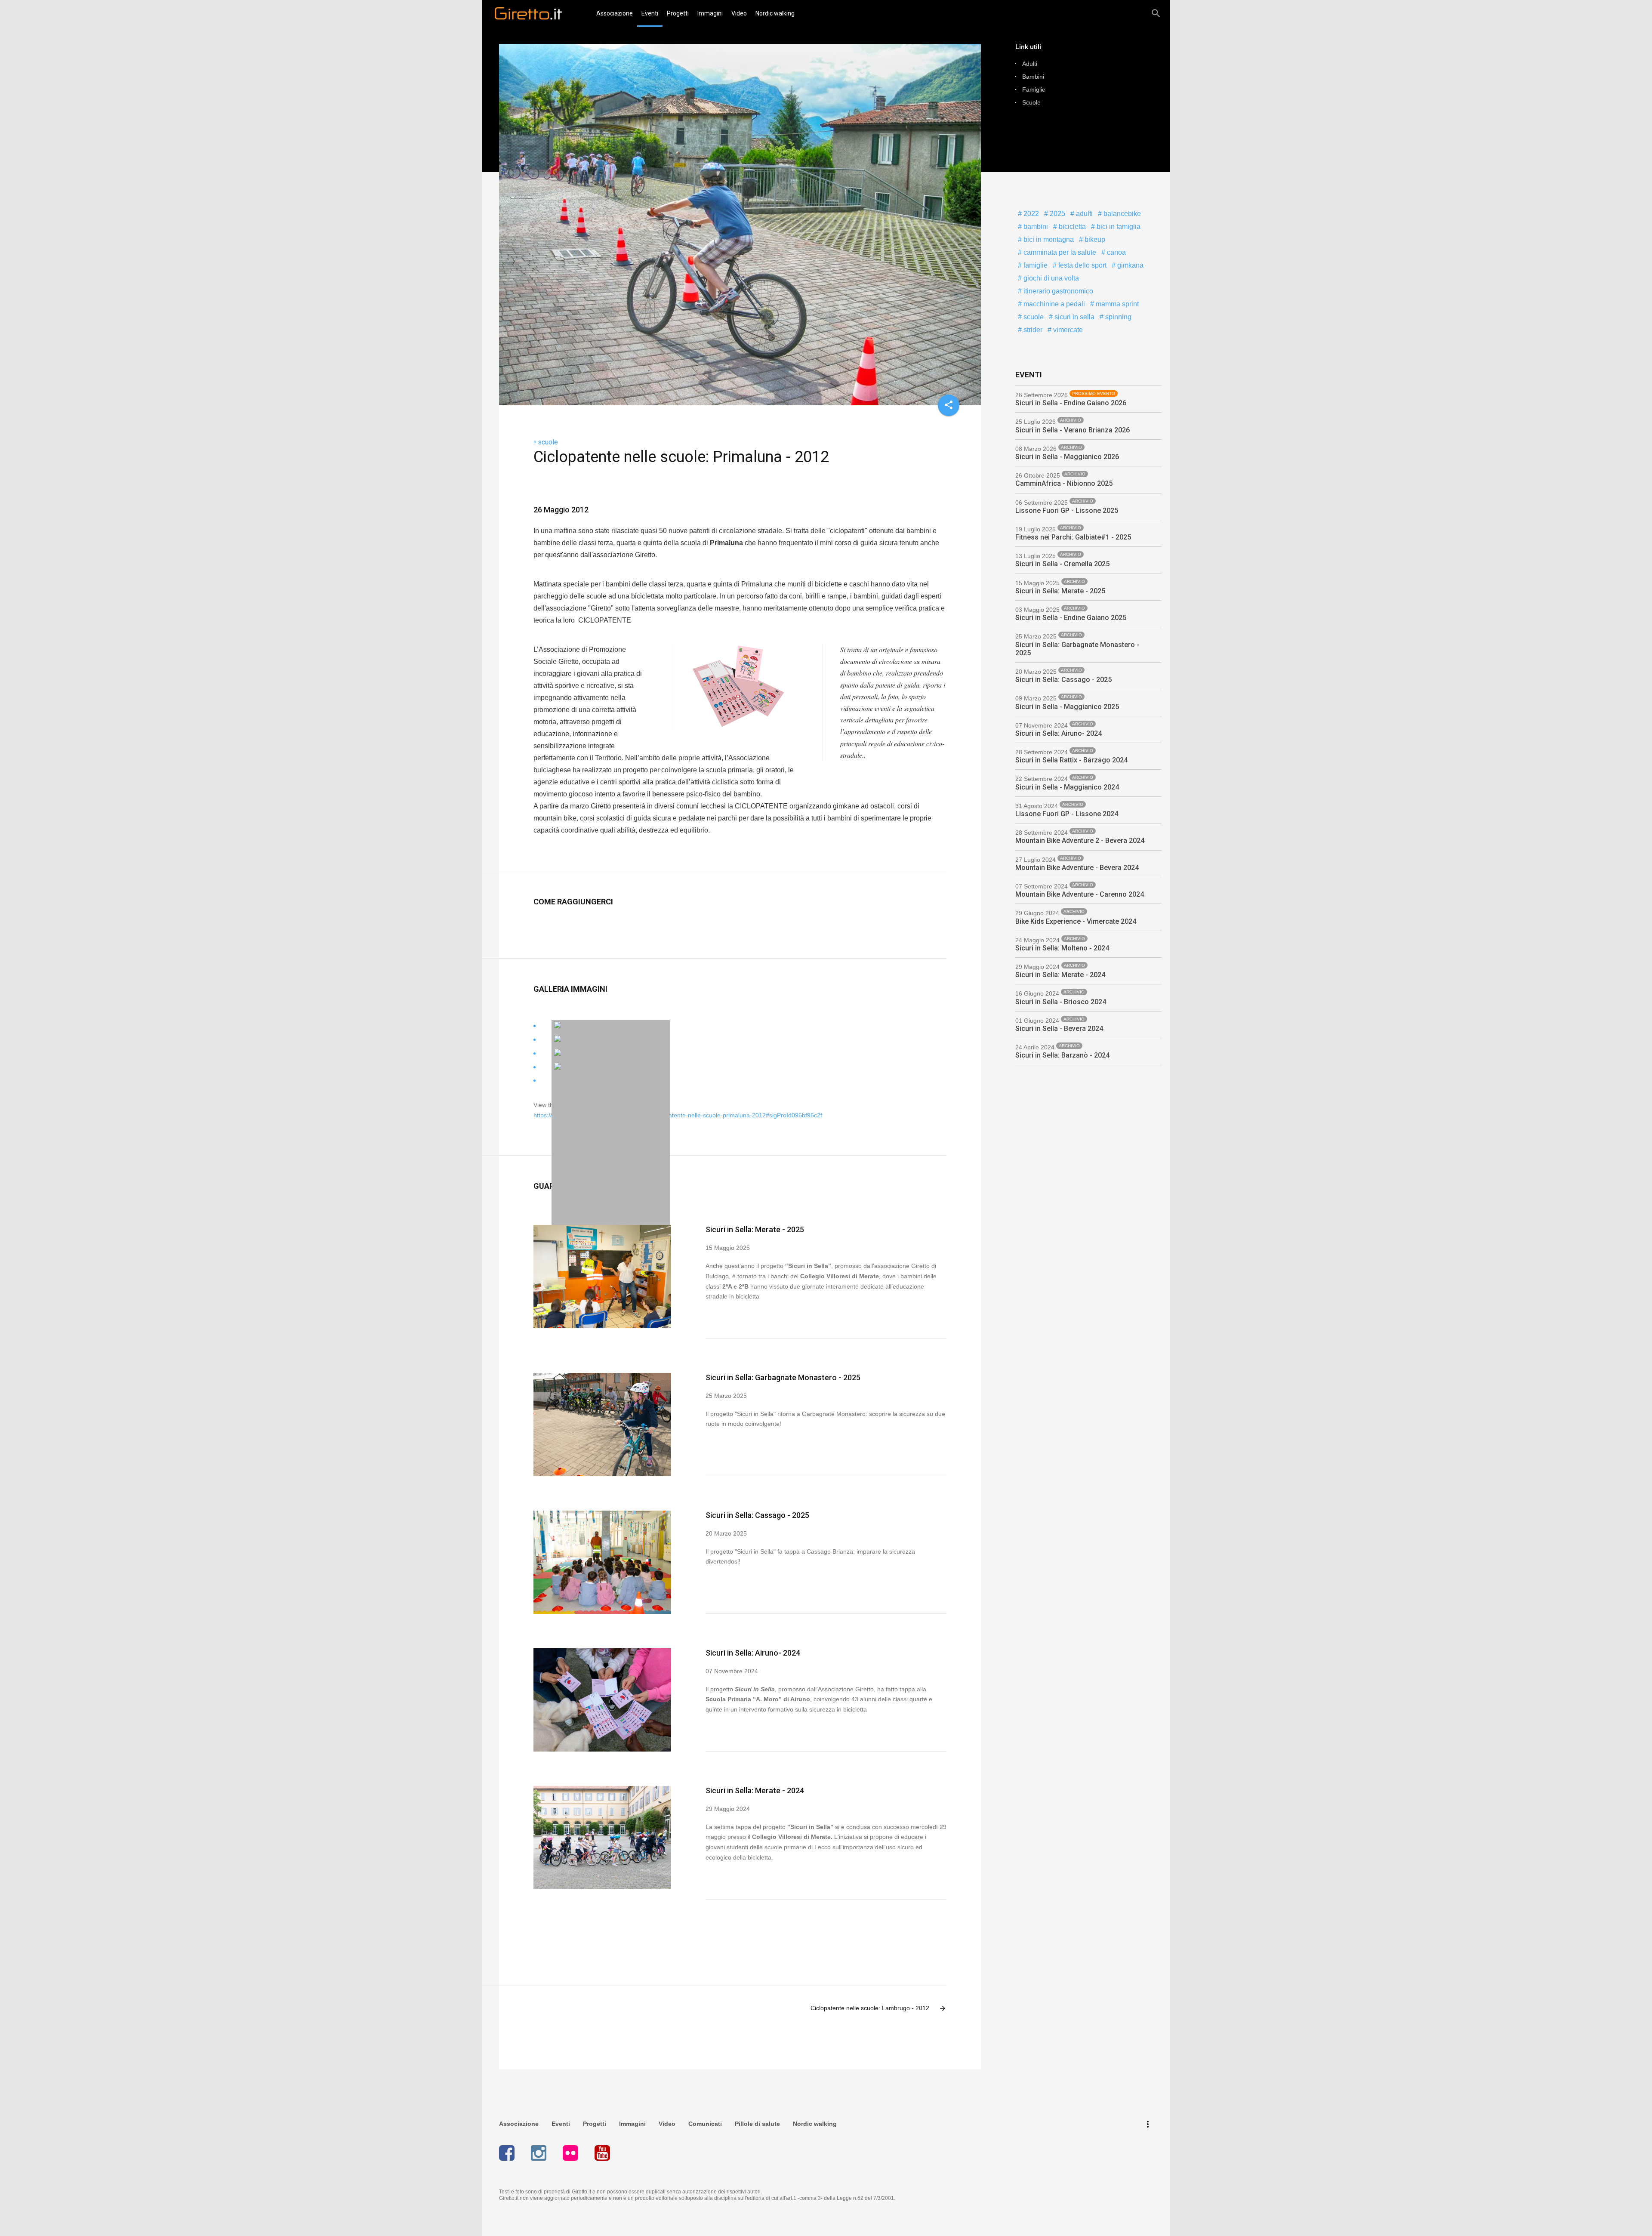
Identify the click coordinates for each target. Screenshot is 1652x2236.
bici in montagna (1048, 239)
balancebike (1121, 214)
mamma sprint (1116, 304)
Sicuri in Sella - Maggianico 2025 (1067, 707)
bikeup (1094, 239)
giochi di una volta (1050, 278)
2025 (1057, 214)
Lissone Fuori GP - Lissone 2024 (1067, 814)
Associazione (615, 13)
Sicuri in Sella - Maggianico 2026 (1067, 457)
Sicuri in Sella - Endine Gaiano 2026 (1071, 403)
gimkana (1130, 265)
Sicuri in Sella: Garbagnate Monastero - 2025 (783, 1377)
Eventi (650, 13)
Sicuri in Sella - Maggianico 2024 (1067, 787)
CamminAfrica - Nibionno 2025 (1064, 483)
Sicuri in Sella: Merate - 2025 (755, 1229)
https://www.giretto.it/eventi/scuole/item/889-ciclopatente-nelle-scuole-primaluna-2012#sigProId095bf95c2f (678, 1115)
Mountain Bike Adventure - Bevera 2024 (1077, 868)
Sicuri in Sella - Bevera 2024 (1059, 1029)
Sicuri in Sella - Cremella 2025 (1062, 564)
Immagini (710, 13)
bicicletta (1071, 227)
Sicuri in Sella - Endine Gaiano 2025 (1071, 618)
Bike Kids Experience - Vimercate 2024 (1076, 921)
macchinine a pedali (1053, 304)
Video (739, 13)
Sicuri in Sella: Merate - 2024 (755, 1790)
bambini (1035, 227)
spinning (1117, 317)
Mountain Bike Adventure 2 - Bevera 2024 (1080, 840)
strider (1032, 330)
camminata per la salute (1059, 252)
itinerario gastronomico (1057, 291)
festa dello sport (1082, 265)
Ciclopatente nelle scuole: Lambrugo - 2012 (878, 2008)
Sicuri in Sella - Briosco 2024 (1061, 1002)
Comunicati (705, 2124)
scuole (548, 442)
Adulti (1030, 64)
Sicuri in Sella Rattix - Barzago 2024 (1071, 760)
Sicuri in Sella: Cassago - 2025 (757, 1515)
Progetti (678, 13)
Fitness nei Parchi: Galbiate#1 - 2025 (1073, 537)
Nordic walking (775, 13)
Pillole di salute (757, 2124)
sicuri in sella (1074, 317)
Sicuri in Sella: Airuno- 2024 (753, 1653)
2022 (1030, 214)
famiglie (1035, 265)
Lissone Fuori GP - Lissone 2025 (1067, 510)
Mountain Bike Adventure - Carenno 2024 (1080, 894)
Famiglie (1034, 89)
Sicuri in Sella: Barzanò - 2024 (1062, 1055)
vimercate (1067, 330)
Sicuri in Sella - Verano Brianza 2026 (1073, 430)
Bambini (1033, 77)
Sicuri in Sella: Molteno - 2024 (1062, 948)
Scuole (1031, 102)
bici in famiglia (1118, 227)
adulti (1083, 214)
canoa (1116, 252)
